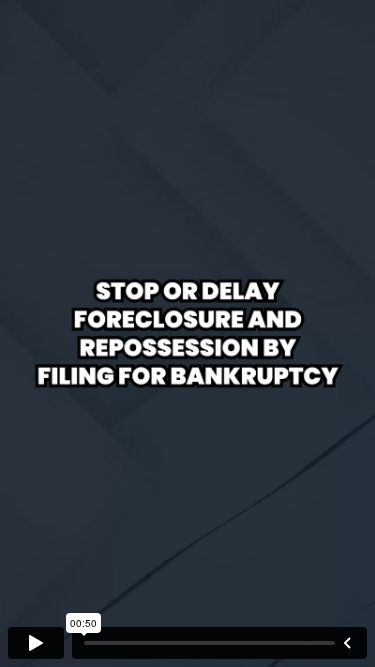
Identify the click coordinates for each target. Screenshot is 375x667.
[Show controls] (347, 643)
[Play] (36, 643)
